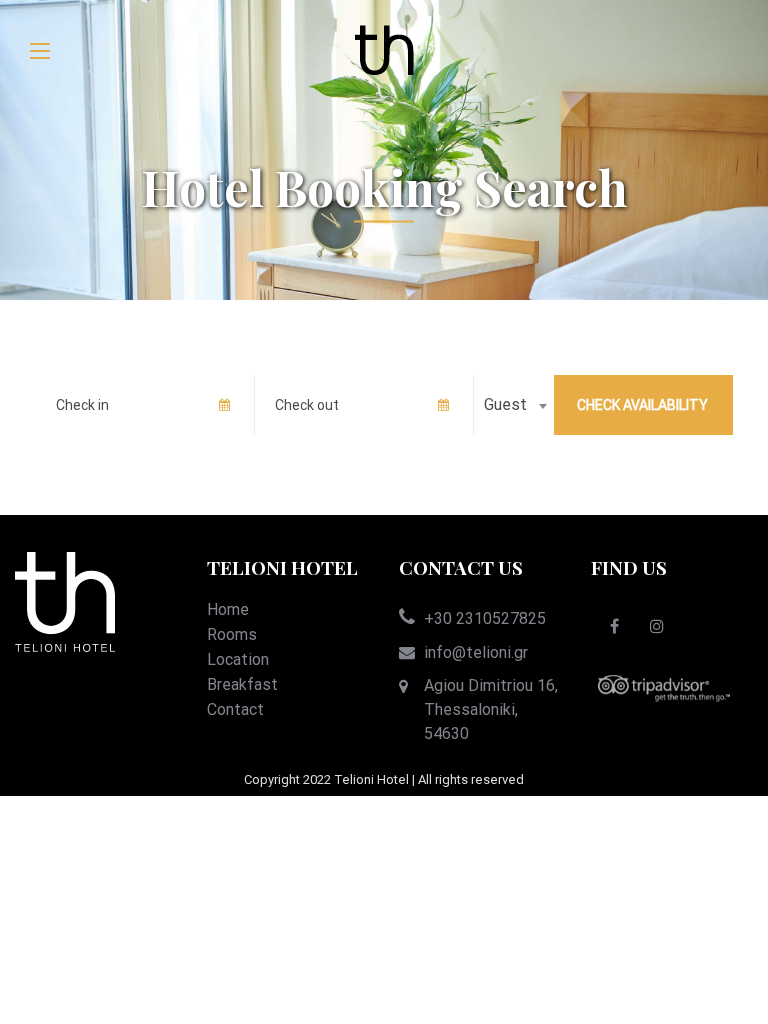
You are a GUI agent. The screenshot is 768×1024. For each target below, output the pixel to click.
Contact (235, 709)
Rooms (232, 634)
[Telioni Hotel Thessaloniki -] (384, 50)
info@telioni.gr (476, 652)
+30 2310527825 (485, 618)
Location (238, 659)
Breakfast (242, 684)
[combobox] (514, 405)
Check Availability (642, 405)
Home (228, 609)
